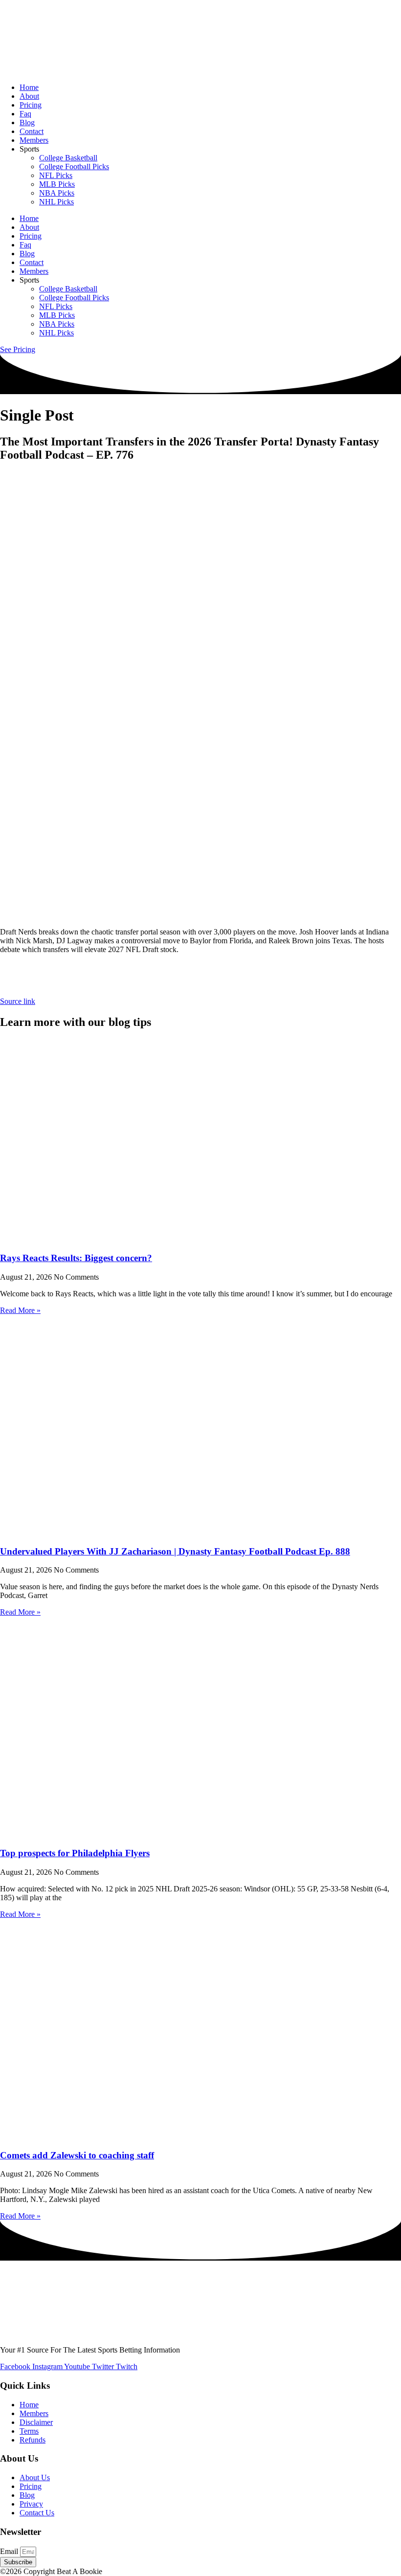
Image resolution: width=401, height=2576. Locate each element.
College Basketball (68, 158)
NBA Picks (57, 193)
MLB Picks (57, 184)
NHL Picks (56, 202)
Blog (27, 122)
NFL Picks (56, 175)
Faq (25, 114)
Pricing (31, 105)
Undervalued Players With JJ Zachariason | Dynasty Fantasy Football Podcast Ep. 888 (175, 1551)
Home (29, 87)
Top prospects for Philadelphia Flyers (75, 1853)
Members (34, 140)
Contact (32, 131)
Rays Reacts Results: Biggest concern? (76, 1258)
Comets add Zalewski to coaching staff (77, 2155)
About (29, 96)
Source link (18, 1001)
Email (10, 2551)
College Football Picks (74, 167)
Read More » (20, 1310)
